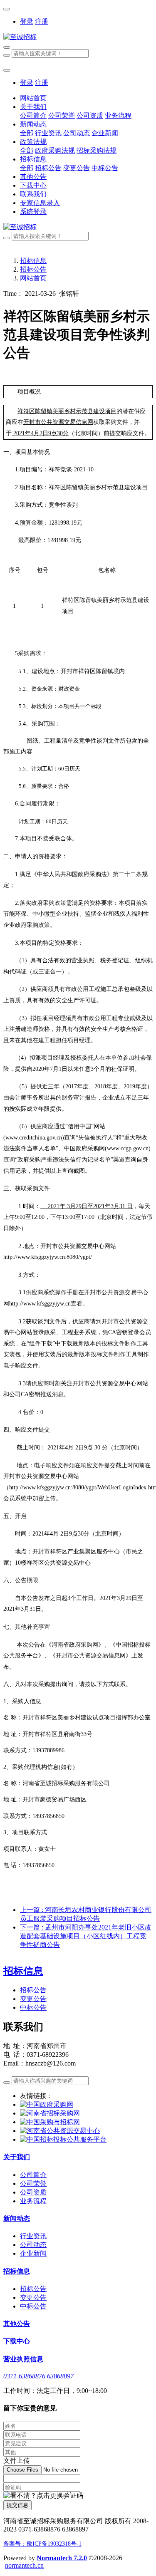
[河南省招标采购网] (50, 2113)
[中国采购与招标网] (50, 2122)
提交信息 (17, 2505)
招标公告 (33, 269)
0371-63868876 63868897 (38, 2376)
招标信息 (33, 261)
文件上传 (17, 2461)
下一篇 (86, 1936)
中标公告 (33, 2008)
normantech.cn (24, 2565)
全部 (27, 133)
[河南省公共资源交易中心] (60, 2131)
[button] (43, 2496)
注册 (42, 21)
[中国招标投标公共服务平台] (63, 2139)
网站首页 (33, 98)
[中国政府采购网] (47, 2104)
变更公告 (33, 1999)
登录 (27, 21)
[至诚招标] (78, 37)
